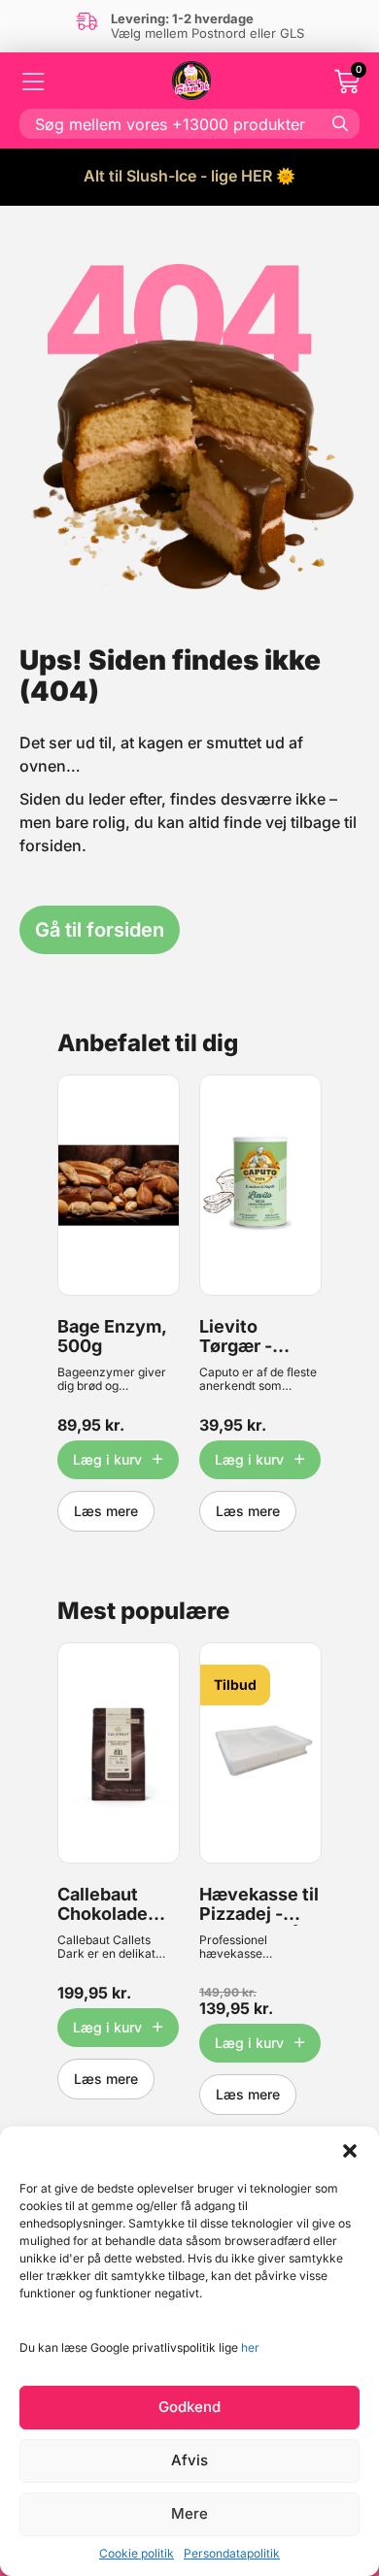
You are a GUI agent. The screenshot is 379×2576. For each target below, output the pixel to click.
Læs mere (106, 1511)
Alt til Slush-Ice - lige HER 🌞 (189, 176)
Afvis (189, 2460)
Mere (189, 2513)
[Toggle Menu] (34, 82)
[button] (350, 2151)
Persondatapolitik (232, 2553)
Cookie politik (137, 2553)
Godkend (189, 2407)
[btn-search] (340, 123)
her (250, 2347)
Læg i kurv (107, 1459)
